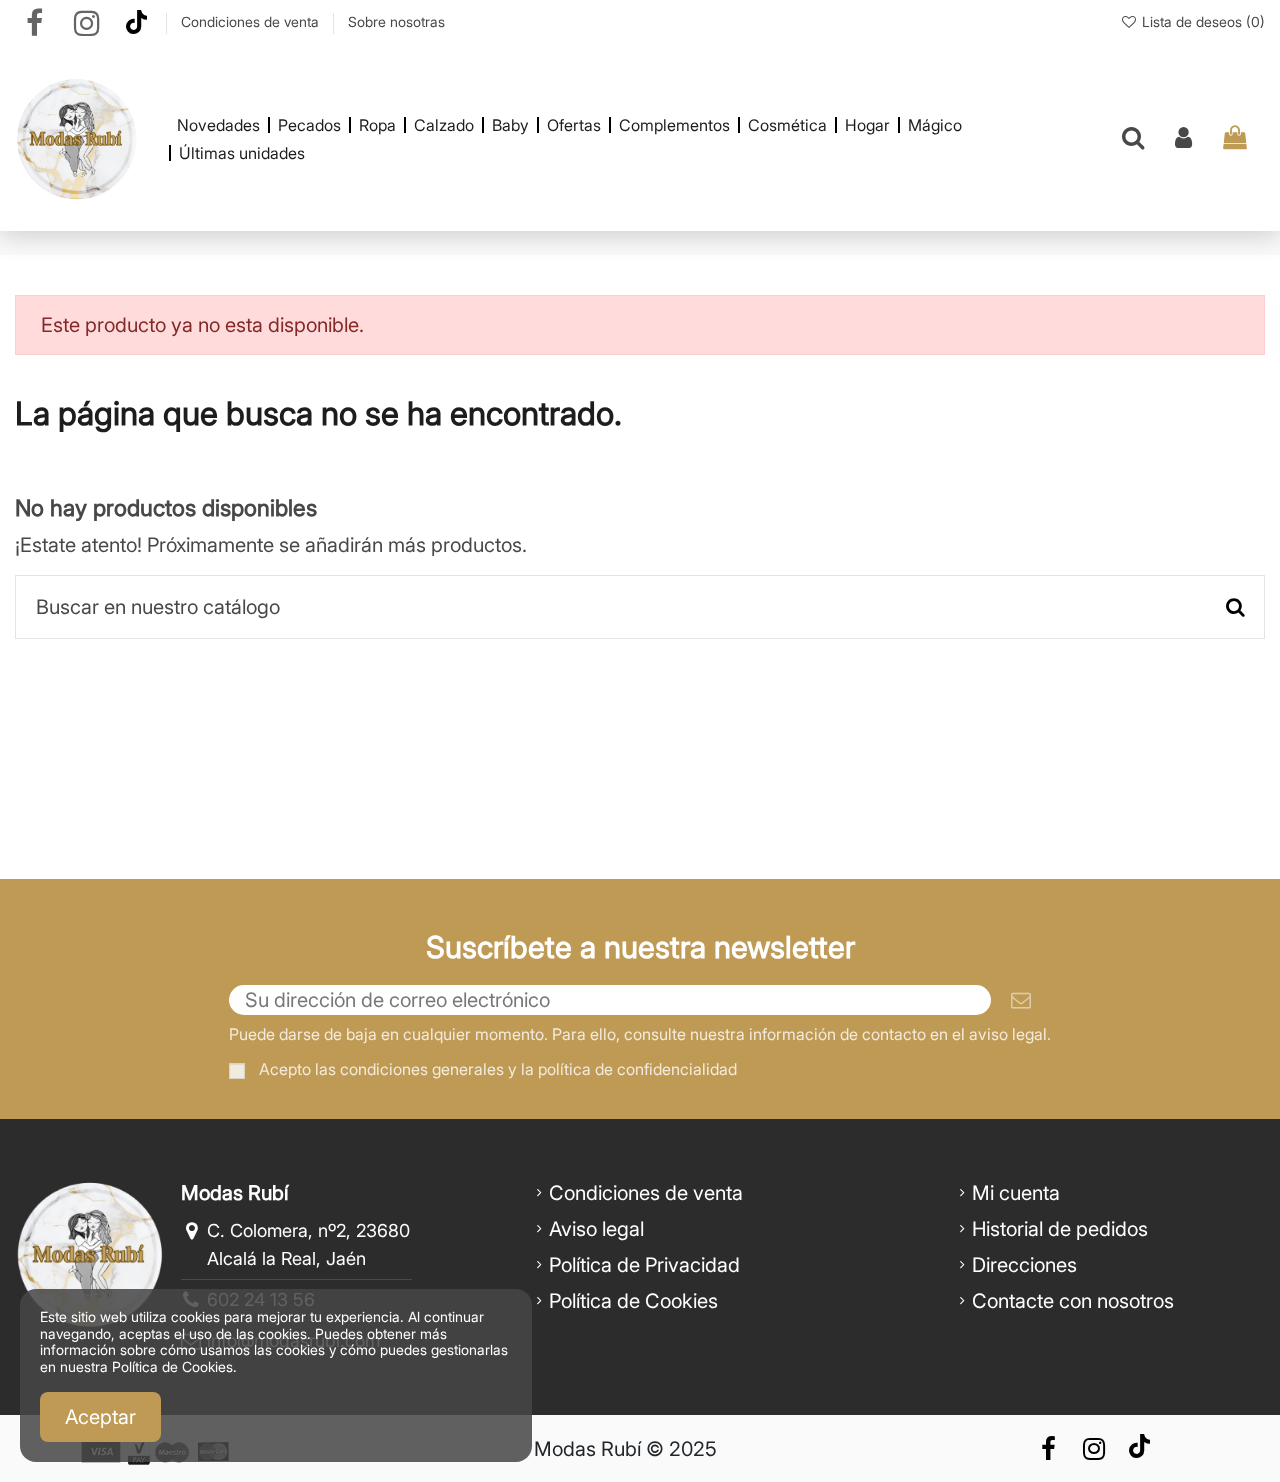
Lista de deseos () (1201, 21)
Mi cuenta (1016, 1193)
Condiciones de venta (252, 21)
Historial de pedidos (1060, 1229)
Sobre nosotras (396, 21)
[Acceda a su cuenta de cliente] (1183, 139)
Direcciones (1024, 1265)
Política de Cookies (633, 1301)
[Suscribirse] (1021, 1000)
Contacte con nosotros (1073, 1301)
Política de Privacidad (644, 1265)
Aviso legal (596, 1229)
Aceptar (100, 1417)
